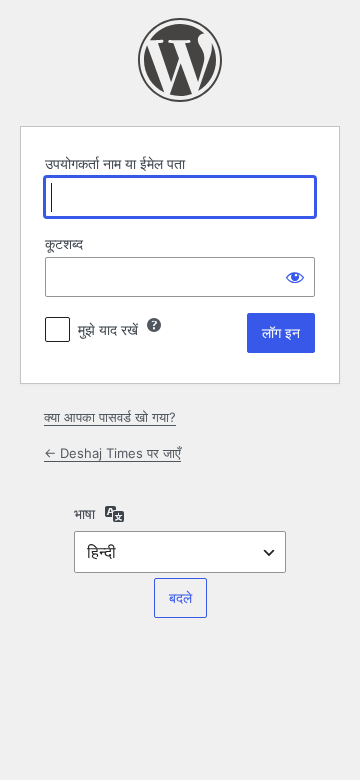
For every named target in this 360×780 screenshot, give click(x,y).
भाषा (84, 513)
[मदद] (154, 325)
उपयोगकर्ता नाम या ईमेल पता (115, 163)
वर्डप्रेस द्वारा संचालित (180, 60)
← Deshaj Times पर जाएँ (112, 453)
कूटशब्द (64, 243)
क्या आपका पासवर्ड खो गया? (110, 417)
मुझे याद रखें (108, 329)
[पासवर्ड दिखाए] (295, 277)
